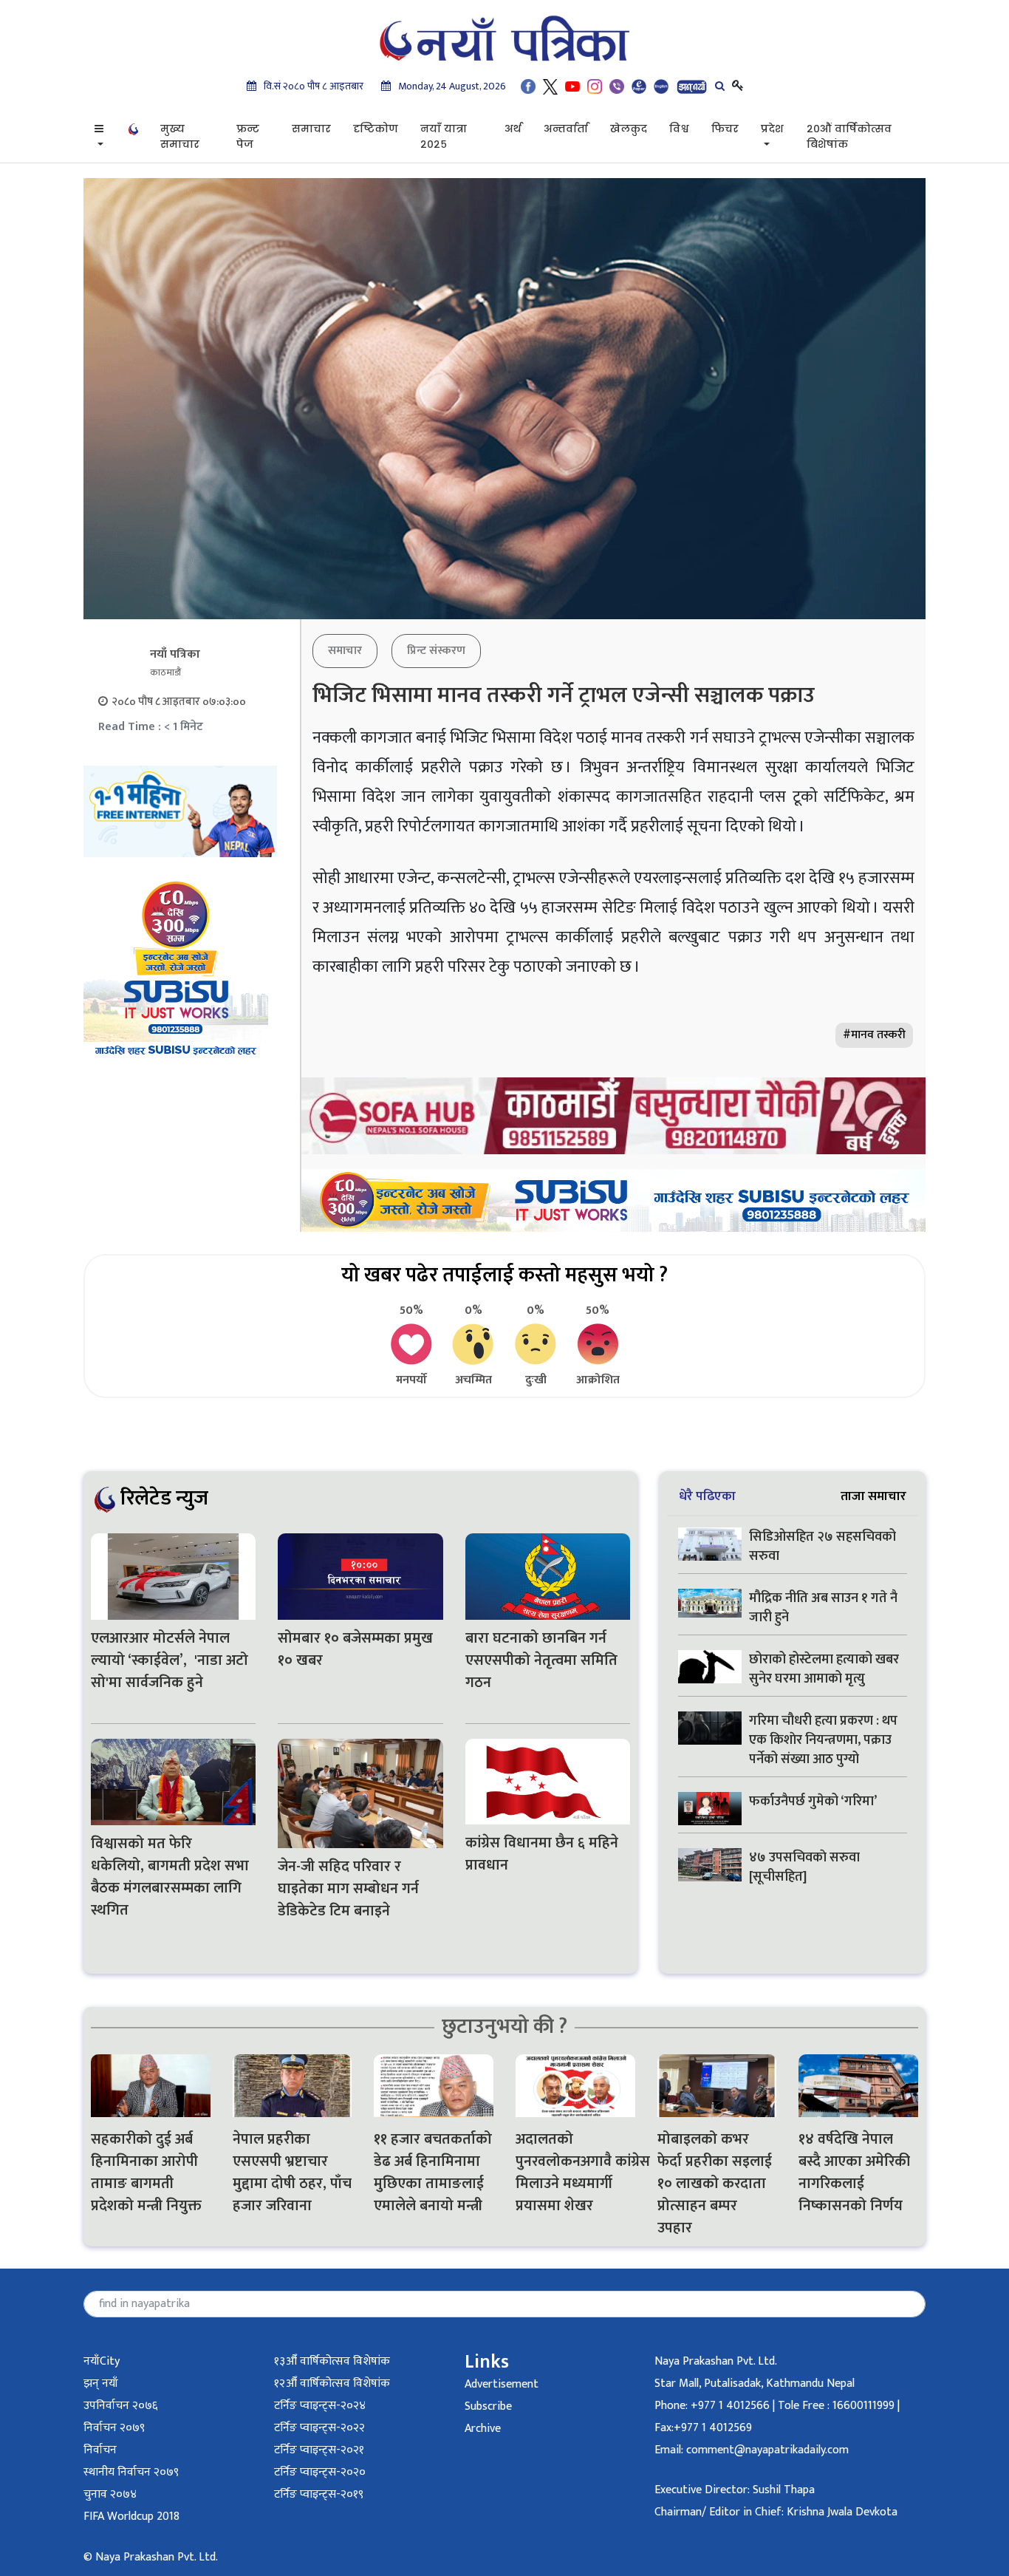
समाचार (311, 129)
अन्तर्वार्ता (566, 129)
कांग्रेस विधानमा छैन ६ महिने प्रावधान (542, 1854)
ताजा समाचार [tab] (873, 1496)
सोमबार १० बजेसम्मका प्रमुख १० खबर (355, 1649)
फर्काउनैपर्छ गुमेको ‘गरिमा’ (813, 1802)
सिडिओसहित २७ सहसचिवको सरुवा (822, 1547)
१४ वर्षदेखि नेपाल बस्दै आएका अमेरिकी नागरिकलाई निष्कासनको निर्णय (854, 2173)
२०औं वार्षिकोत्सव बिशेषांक (849, 136)
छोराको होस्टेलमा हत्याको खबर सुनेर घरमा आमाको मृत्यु (824, 1669)
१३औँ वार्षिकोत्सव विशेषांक (332, 2361)
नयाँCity (102, 2361)
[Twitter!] (550, 86)
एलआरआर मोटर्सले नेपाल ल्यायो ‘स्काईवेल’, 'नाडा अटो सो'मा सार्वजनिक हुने (170, 1660)
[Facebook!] (528, 86)
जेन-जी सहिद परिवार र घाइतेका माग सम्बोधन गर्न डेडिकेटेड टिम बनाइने (348, 1889)
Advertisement (502, 2384)
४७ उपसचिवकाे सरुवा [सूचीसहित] (804, 1867)
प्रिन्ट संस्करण (436, 651)
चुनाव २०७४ (110, 2494)
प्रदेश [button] (772, 129)
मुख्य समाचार (180, 136)
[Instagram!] (595, 86)
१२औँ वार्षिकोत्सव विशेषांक (332, 2384)
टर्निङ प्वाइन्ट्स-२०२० (320, 2472)
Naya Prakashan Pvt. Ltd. (716, 2361)
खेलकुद (629, 129)
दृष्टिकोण (376, 129)
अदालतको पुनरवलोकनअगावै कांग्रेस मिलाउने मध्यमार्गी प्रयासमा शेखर (575, 2173)
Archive (483, 2429)
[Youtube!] (572, 86)
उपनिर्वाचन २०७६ (120, 2406)
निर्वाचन (100, 2450)
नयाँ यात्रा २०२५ (444, 136)
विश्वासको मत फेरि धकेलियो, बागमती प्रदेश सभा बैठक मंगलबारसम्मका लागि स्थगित (170, 1877)
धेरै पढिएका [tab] (707, 1496)
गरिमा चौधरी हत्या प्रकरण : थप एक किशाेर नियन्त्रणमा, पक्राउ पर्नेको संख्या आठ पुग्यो (823, 1740)
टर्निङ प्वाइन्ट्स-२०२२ (319, 2428)
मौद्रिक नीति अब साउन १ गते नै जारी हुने (823, 1608)
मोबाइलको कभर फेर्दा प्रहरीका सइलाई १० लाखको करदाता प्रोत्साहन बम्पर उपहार (715, 2184)
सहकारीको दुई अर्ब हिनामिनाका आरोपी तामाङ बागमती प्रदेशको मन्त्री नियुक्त (146, 2173)
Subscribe (488, 2406)
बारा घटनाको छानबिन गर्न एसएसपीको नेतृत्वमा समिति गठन (541, 1660)
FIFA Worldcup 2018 (131, 2517)
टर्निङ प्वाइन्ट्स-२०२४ (320, 2406)
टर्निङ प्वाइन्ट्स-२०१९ (319, 2494)
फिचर (725, 129)
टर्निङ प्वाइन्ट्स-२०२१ (319, 2450)
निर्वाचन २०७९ (114, 2428)
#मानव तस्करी (874, 1035)
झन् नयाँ (101, 2384)
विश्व (679, 129)
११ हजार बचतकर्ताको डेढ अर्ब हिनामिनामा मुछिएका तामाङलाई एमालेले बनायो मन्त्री (433, 2173)
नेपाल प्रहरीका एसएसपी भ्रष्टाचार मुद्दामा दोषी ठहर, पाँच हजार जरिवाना (292, 2173)
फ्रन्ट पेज (248, 136)
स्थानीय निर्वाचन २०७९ (131, 2472)
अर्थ (513, 129)
